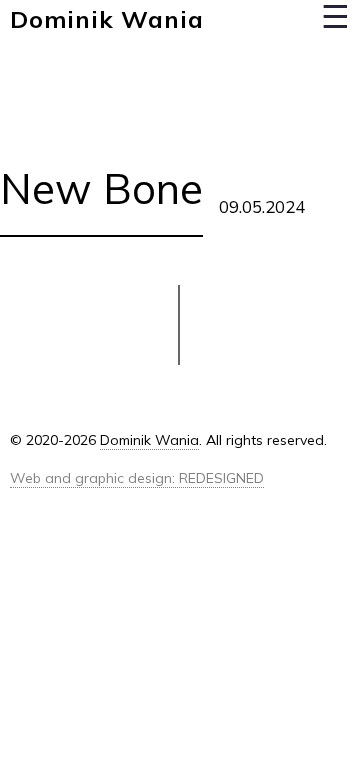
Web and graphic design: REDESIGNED (137, 478)
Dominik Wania (106, 19)
